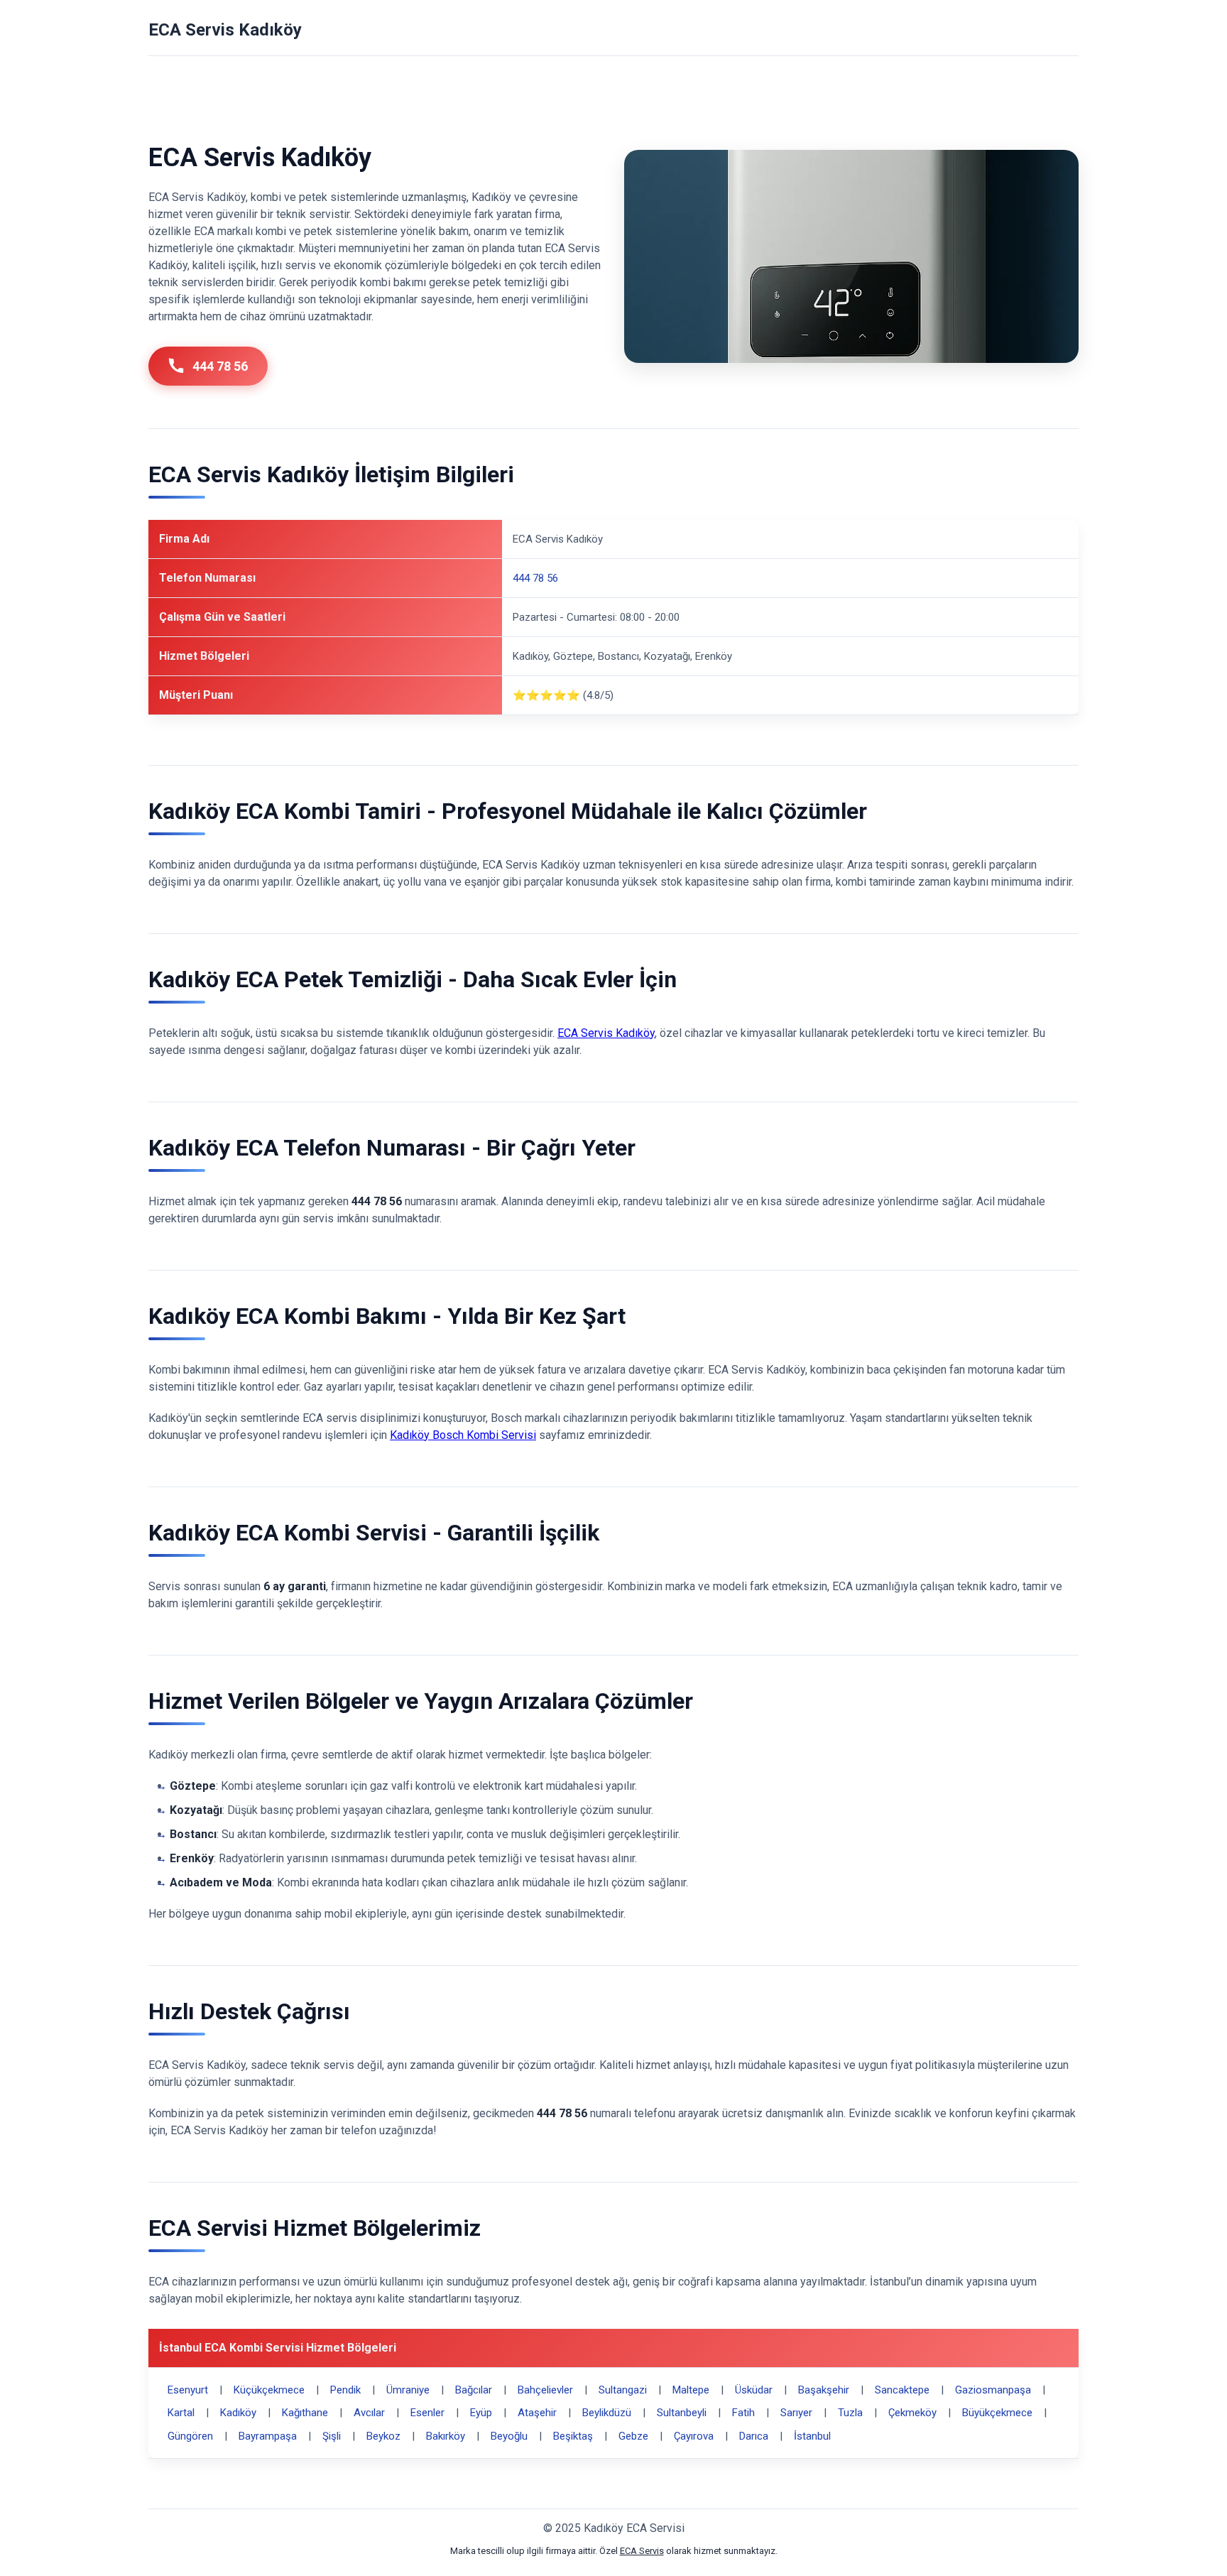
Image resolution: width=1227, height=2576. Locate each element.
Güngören (190, 2436)
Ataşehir (537, 2413)
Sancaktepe (902, 2390)
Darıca (754, 2436)
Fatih (743, 2413)
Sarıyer (796, 2413)
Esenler (427, 2413)
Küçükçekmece (269, 2390)
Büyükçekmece (997, 2413)
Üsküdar (754, 2390)
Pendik (345, 2390)
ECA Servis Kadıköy (225, 30)
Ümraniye (408, 2390)
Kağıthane (305, 2413)
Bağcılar (474, 2390)
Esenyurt (188, 2390)
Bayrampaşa (268, 2436)
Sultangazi (623, 2390)
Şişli (332, 2436)
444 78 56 (220, 366)
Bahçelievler (545, 2390)
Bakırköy (446, 2436)
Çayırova (694, 2436)
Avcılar (369, 2413)
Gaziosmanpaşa (993, 2390)
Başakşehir (824, 2390)
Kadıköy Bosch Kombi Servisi (463, 1435)
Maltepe (691, 2390)
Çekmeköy (912, 2413)
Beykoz (383, 2436)
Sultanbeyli (682, 2413)
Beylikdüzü (607, 2413)
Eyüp (481, 2413)
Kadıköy (238, 2413)
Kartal (181, 2413)
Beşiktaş (573, 2436)
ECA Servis (642, 2551)
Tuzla (850, 2413)
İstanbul (812, 2436)
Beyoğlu (509, 2436)
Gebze (633, 2436)
